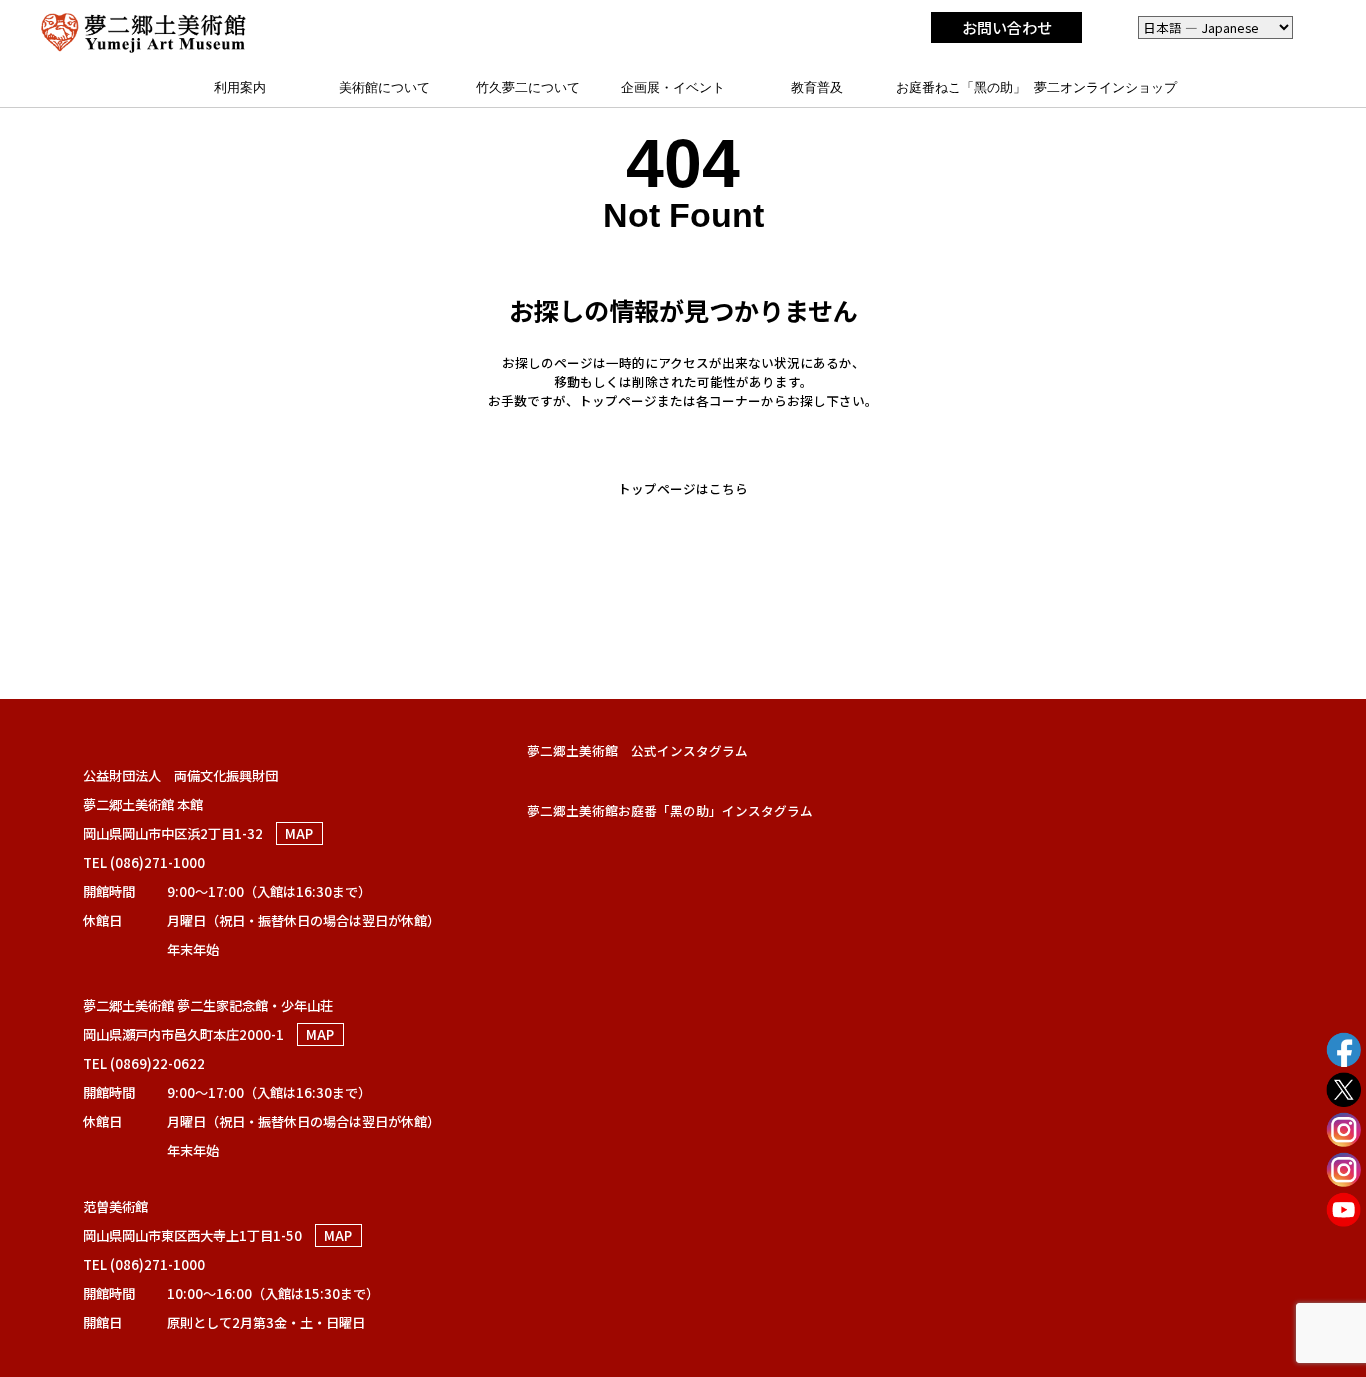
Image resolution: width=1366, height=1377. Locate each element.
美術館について (384, 88)
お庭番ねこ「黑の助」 (961, 88)
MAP (299, 833)
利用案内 (240, 88)
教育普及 (817, 88)
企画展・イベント (673, 88)
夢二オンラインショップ (1105, 88)
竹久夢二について (528, 88)
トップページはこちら (683, 488)
